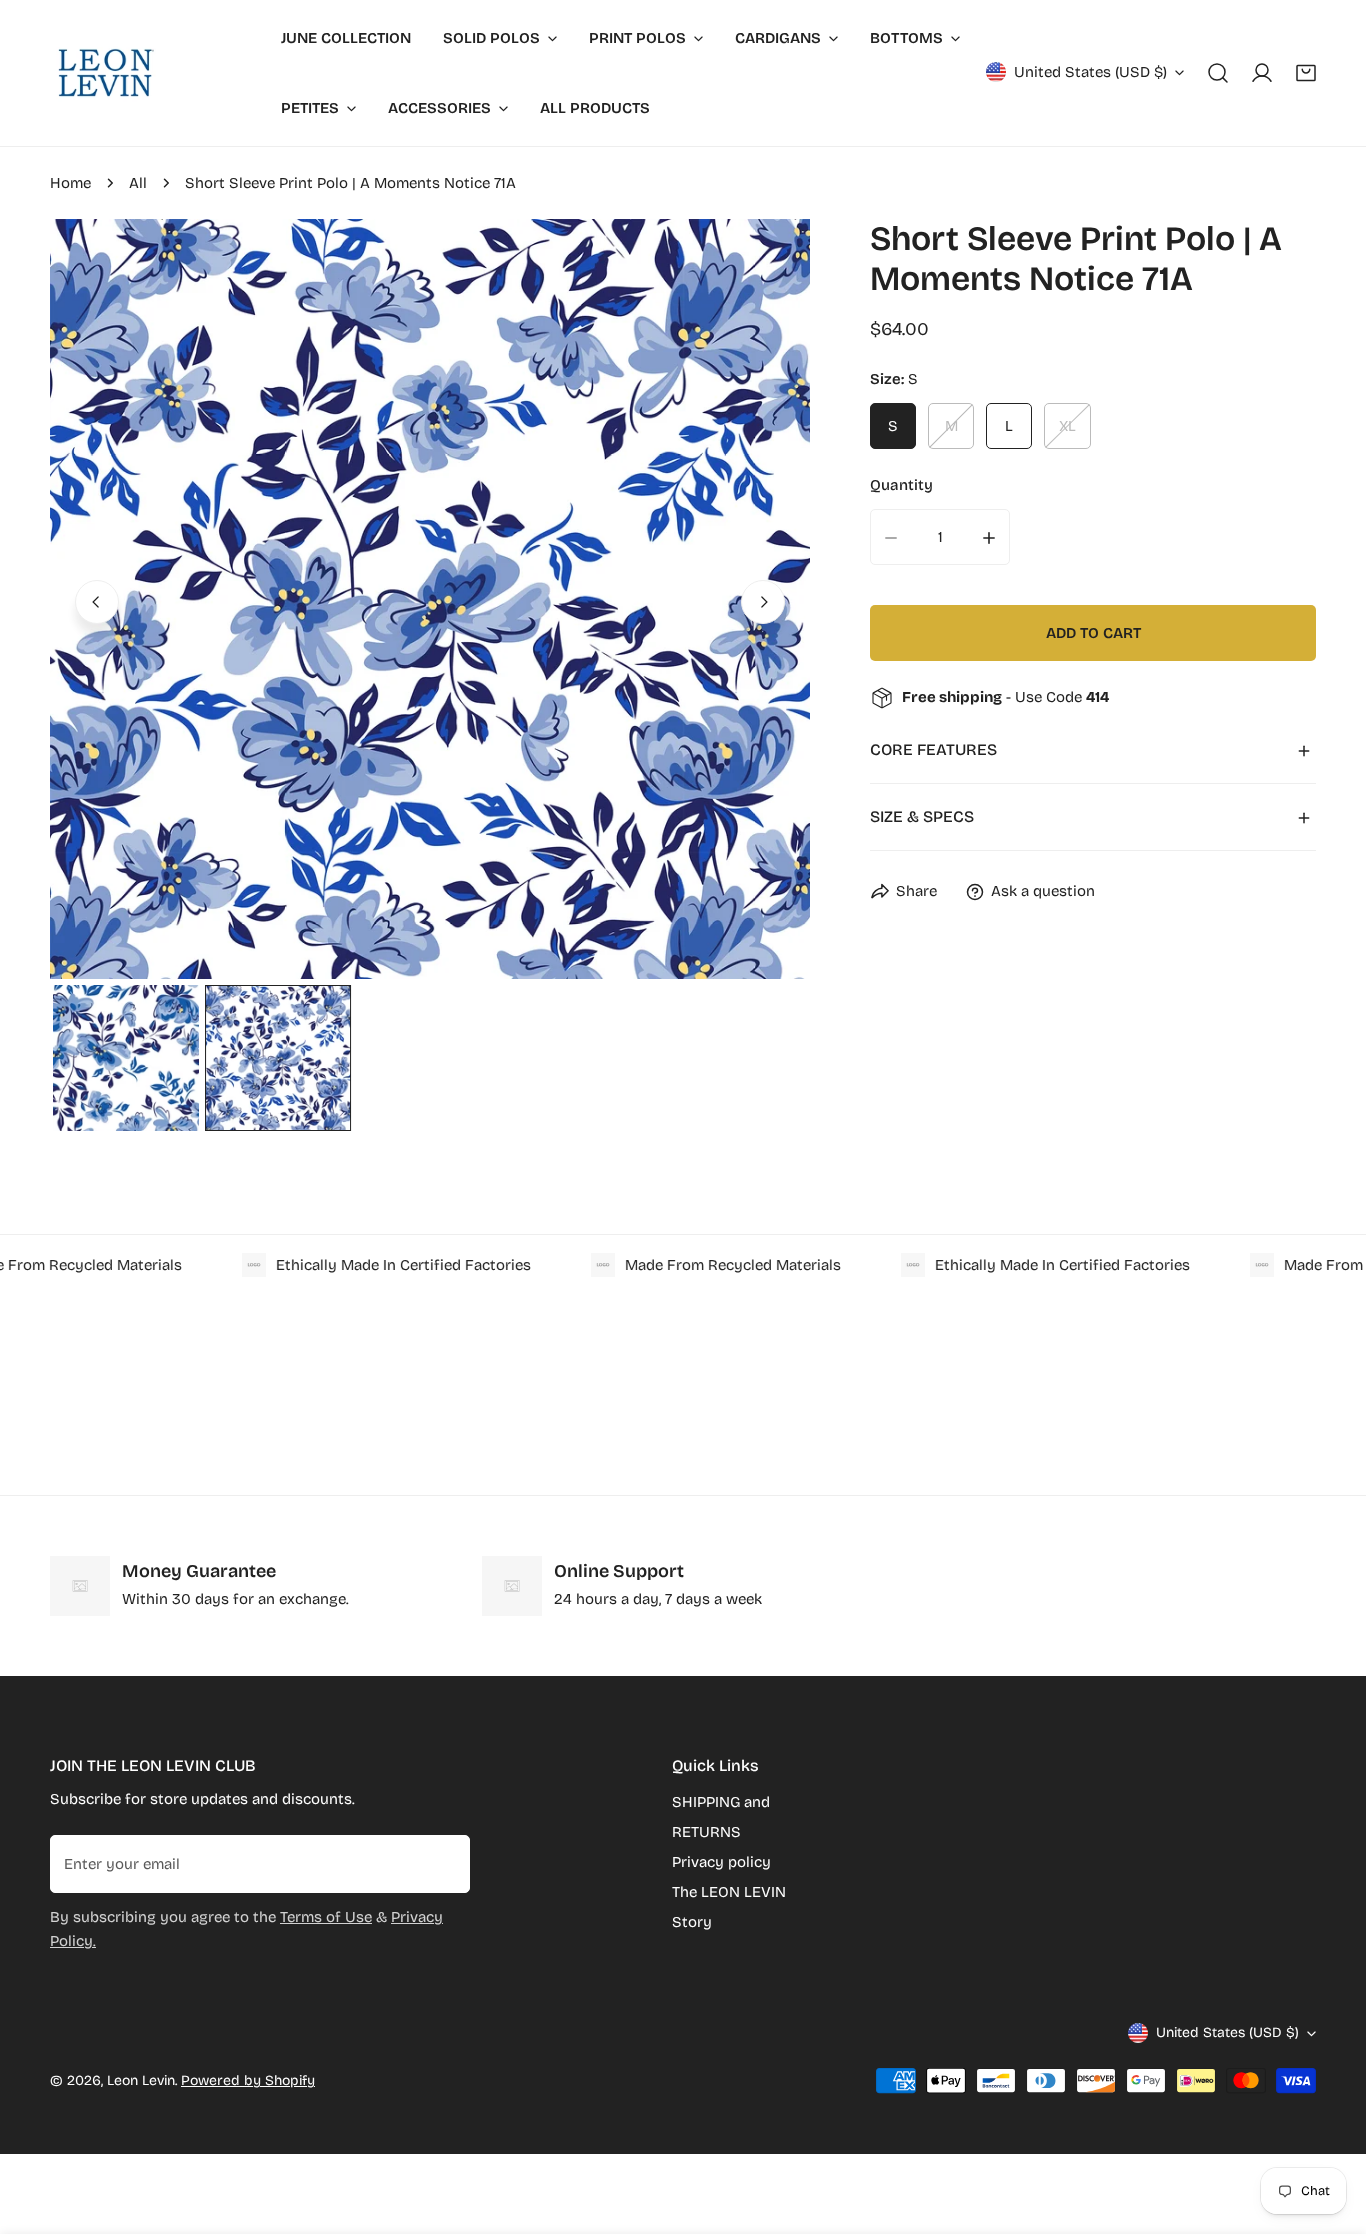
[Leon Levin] (105, 73)
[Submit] (444, 1863)
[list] (430, 599)
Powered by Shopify (248, 2080)
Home (70, 183)
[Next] (763, 602)
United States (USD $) (1090, 72)
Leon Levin (141, 2080)
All (138, 183)
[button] (1306, 73)
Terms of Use (326, 1917)
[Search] (1218, 73)
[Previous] (97, 602)
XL (1067, 427)
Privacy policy (721, 1862)
